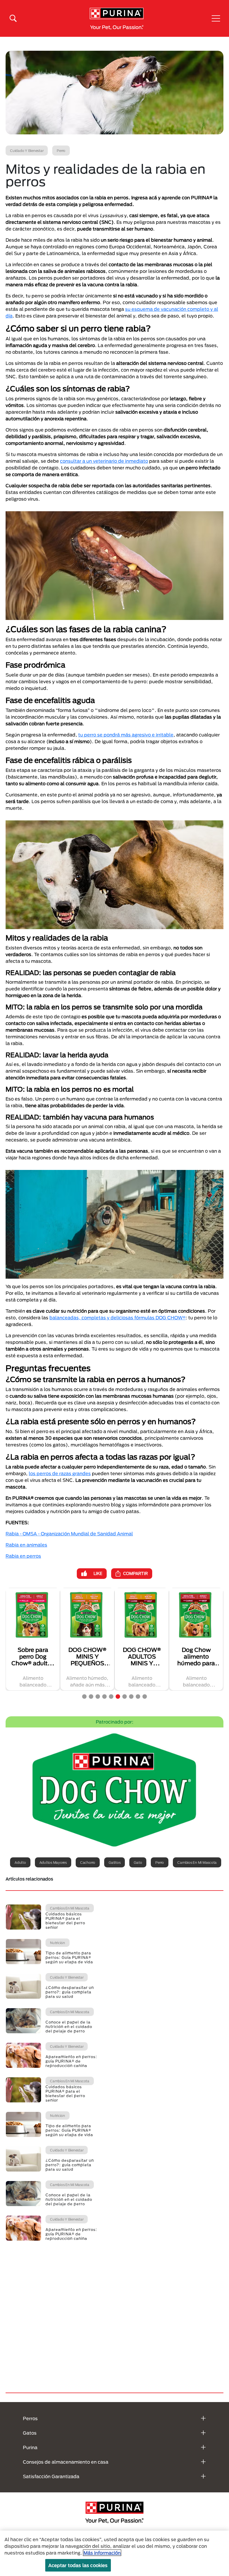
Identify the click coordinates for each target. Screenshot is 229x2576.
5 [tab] (111, 1697)
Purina (30, 2447)
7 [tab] (125, 1697)
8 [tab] (131, 1697)
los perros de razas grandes (60, 1473)
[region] (115, 2553)
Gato (138, 1862)
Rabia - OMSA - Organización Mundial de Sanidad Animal (69, 1534)
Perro (160, 1862)
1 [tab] (84, 1697)
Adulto (20, 1862)
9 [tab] (138, 1697)
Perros (30, 2418)
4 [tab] (104, 1697)
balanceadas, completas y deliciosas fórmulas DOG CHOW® (117, 1318)
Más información (102, 2553)
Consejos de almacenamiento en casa (66, 2462)
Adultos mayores (53, 1862)
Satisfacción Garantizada (51, 2476)
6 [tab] (118, 1697)
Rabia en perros (23, 1556)
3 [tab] (98, 1697)
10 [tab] (145, 1697)
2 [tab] (91, 1697)
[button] (216, 18)
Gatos (30, 2433)
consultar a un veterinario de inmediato (104, 461)
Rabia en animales (26, 1545)
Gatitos (115, 1862)
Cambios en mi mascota (197, 1862)
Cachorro (88, 1862)
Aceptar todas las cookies (78, 2565)
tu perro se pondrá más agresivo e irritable (126, 735)
